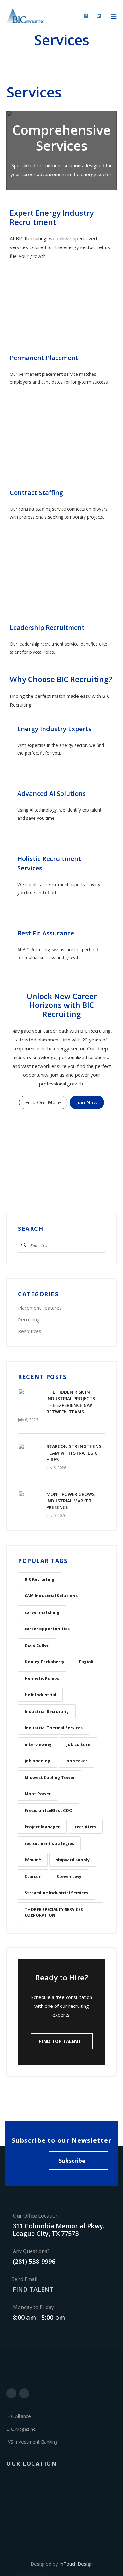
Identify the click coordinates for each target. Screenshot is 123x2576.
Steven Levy (69, 1876)
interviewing (38, 1744)
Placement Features (40, 1308)
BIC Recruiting (40, 1579)
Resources (30, 1331)
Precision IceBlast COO (49, 1810)
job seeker (76, 1761)
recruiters (85, 1827)
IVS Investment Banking (32, 2442)
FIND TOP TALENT (60, 2041)
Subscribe (72, 2161)
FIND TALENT (33, 2289)
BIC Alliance (19, 2416)
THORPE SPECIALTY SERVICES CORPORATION (54, 1912)
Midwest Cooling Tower (50, 1777)
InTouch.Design (76, 2564)
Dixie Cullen (37, 1645)
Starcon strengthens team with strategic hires (74, 1453)
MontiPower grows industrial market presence (70, 1501)
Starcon (33, 1876)
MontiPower (38, 1794)
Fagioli (86, 1662)
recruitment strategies (49, 1843)
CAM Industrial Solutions (51, 1596)
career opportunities (47, 1629)
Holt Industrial (40, 1695)
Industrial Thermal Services (54, 1728)
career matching (42, 1612)
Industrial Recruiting (47, 1711)
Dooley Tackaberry (44, 1662)
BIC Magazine (21, 2429)
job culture (78, 1744)
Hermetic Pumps (42, 1678)
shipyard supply (73, 1860)
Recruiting (29, 1319)
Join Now (87, 1102)
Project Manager (42, 1827)
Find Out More (43, 1102)
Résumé (33, 1860)
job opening (38, 1761)
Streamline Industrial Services (56, 1893)
